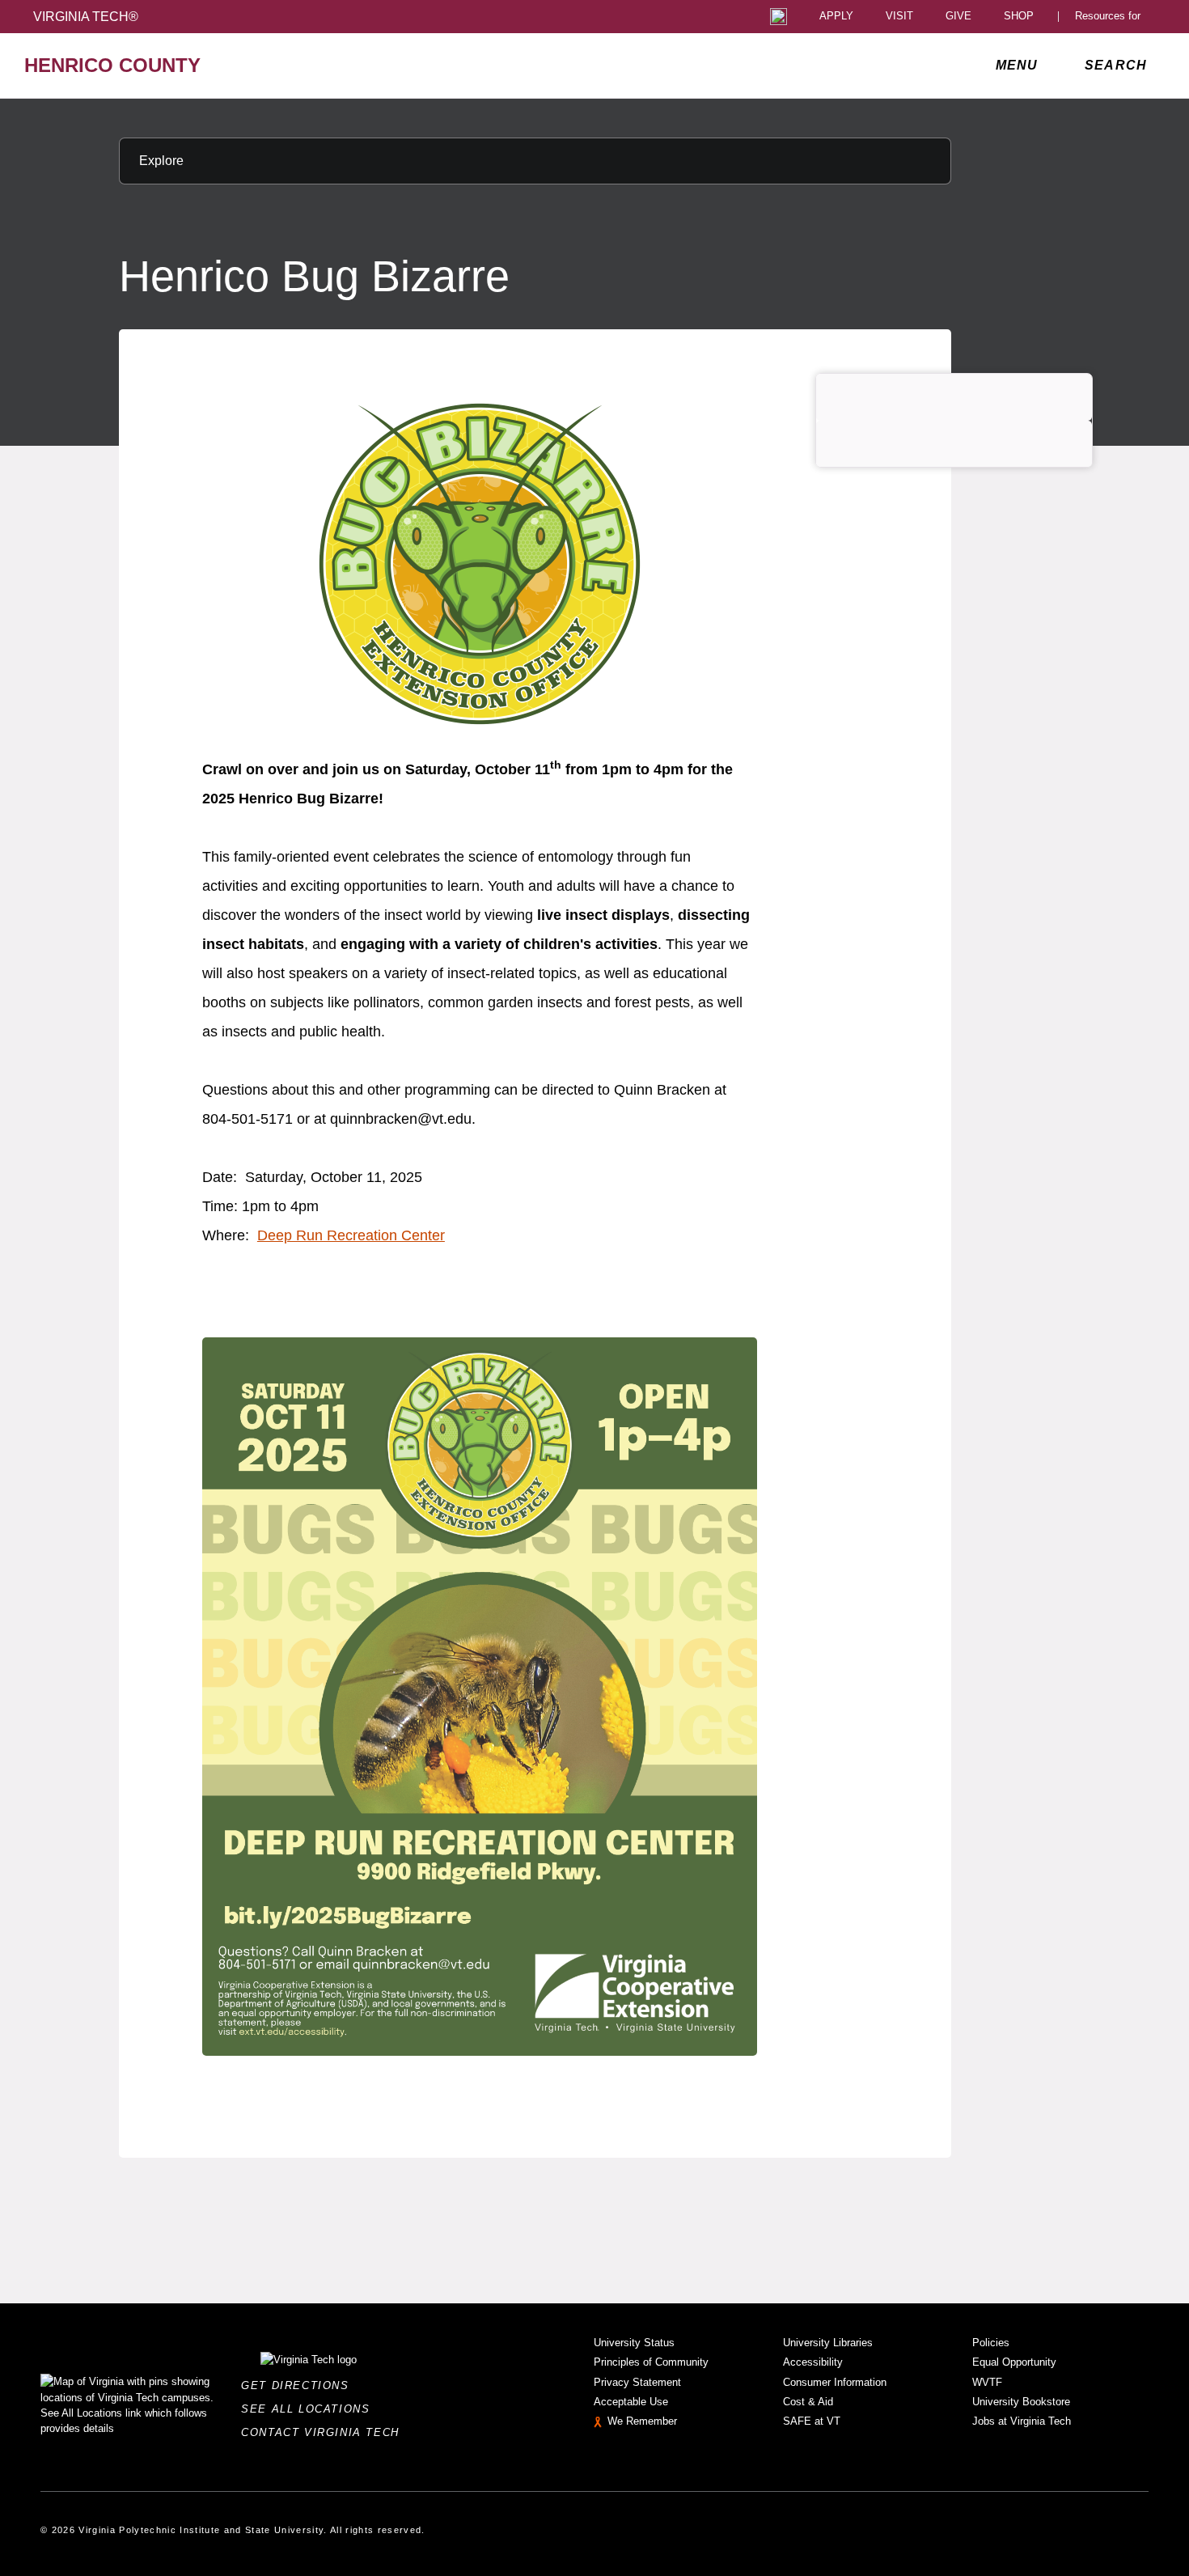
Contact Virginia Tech (325, 2432)
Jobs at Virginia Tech (1022, 2421)
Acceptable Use (631, 2402)
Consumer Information (835, 2382)
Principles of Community (651, 2362)
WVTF (987, 2382)
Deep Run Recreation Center (351, 1235)
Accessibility (813, 2362)
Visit (899, 17)
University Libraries (828, 2343)
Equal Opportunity (1014, 2362)
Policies (991, 2343)
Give (958, 17)
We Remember (642, 2421)
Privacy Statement (637, 2382)
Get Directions (300, 2385)
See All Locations (310, 2409)
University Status (634, 2343)
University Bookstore (1021, 2402)
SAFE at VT (812, 2421)
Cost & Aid (808, 2402)
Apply (836, 17)
